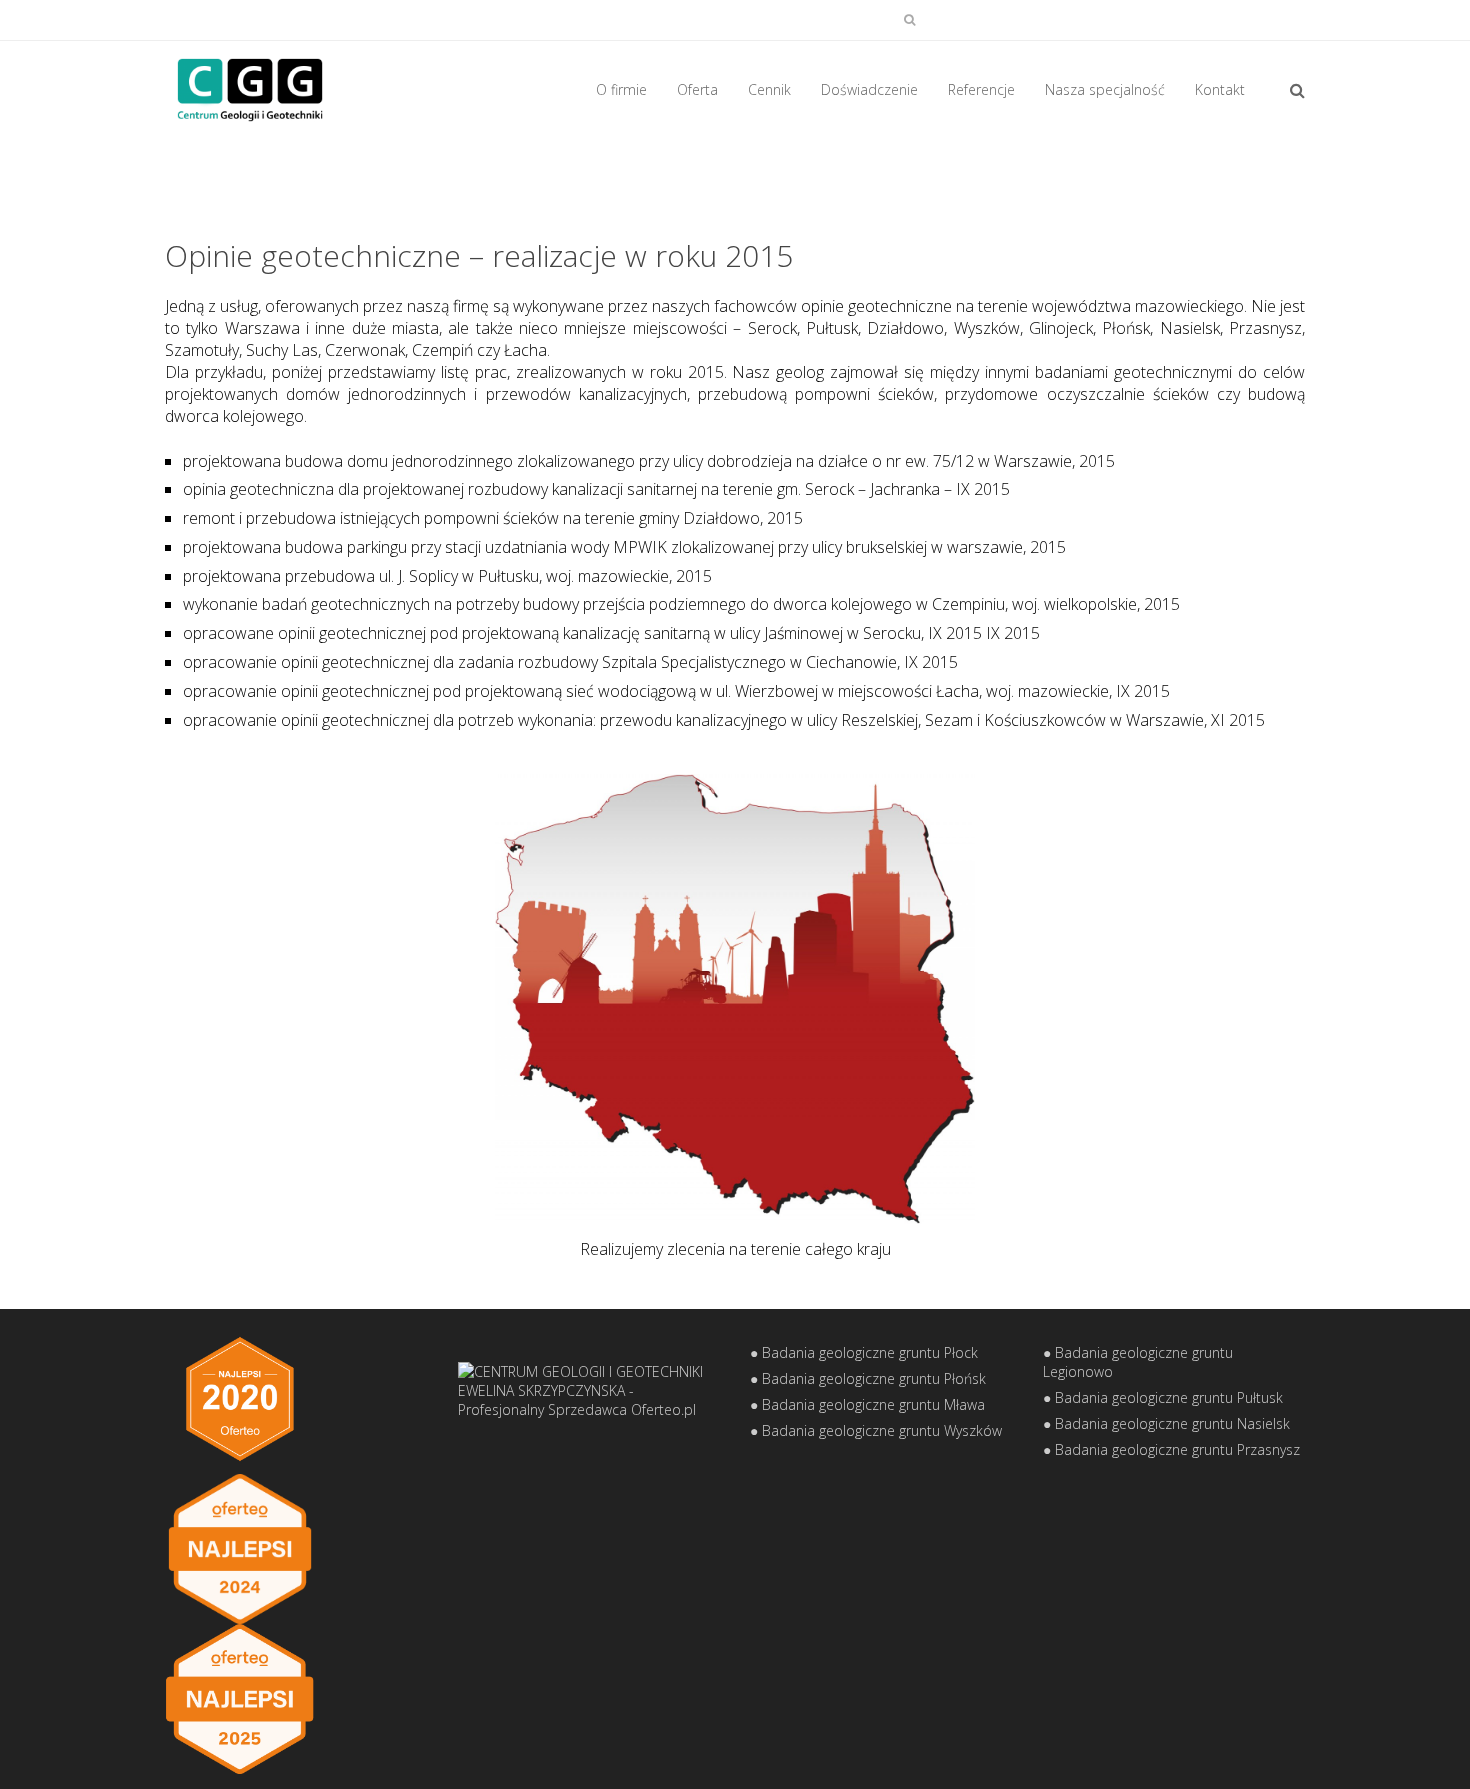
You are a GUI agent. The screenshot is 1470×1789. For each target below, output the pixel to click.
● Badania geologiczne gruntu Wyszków (876, 1430)
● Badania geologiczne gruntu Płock (864, 1352)
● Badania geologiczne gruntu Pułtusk (1163, 1397)
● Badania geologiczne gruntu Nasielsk (1166, 1423)
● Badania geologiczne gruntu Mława (867, 1404)
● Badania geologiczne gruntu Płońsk (868, 1378)
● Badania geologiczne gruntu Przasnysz (1171, 1449)
